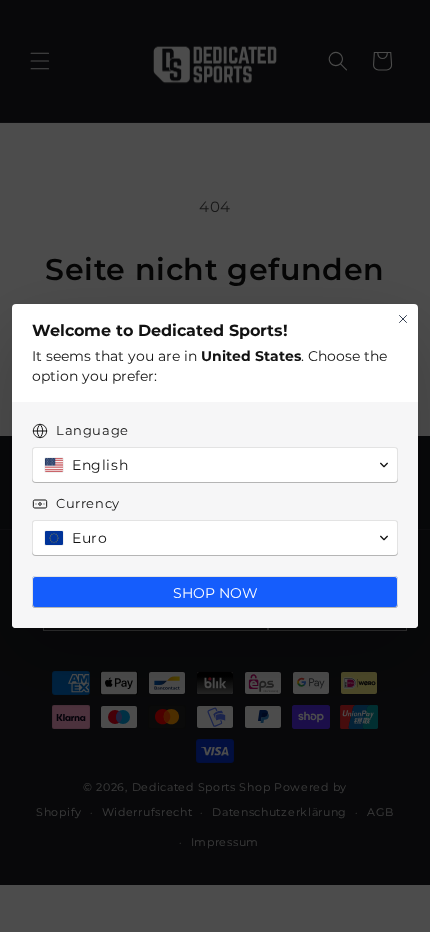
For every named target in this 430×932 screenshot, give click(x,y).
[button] (215, 465)
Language (92, 430)
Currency (88, 503)
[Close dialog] (403, 319)
